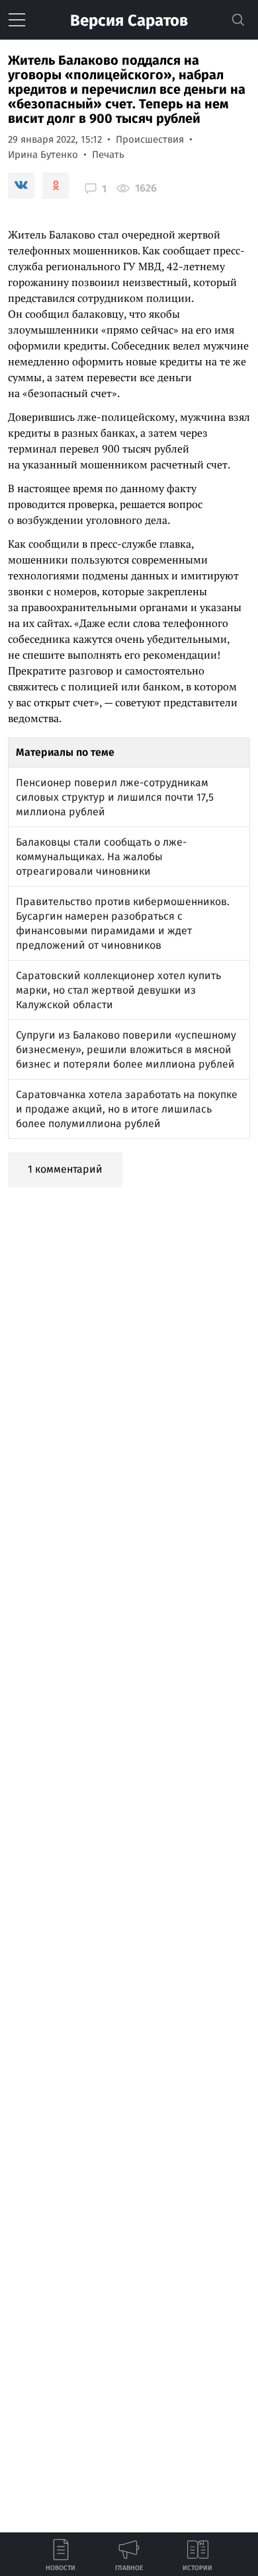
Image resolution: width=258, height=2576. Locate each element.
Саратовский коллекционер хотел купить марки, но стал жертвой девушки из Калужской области (118, 990)
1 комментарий (65, 1169)
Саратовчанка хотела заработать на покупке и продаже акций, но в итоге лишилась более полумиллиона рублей (127, 1109)
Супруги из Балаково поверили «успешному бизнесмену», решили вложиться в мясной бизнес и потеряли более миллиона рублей (126, 1049)
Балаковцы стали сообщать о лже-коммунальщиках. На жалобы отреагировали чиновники (101, 857)
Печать (108, 155)
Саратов (129, 20)
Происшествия (150, 139)
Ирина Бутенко (43, 155)
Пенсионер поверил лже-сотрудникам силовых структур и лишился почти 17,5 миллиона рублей (115, 797)
